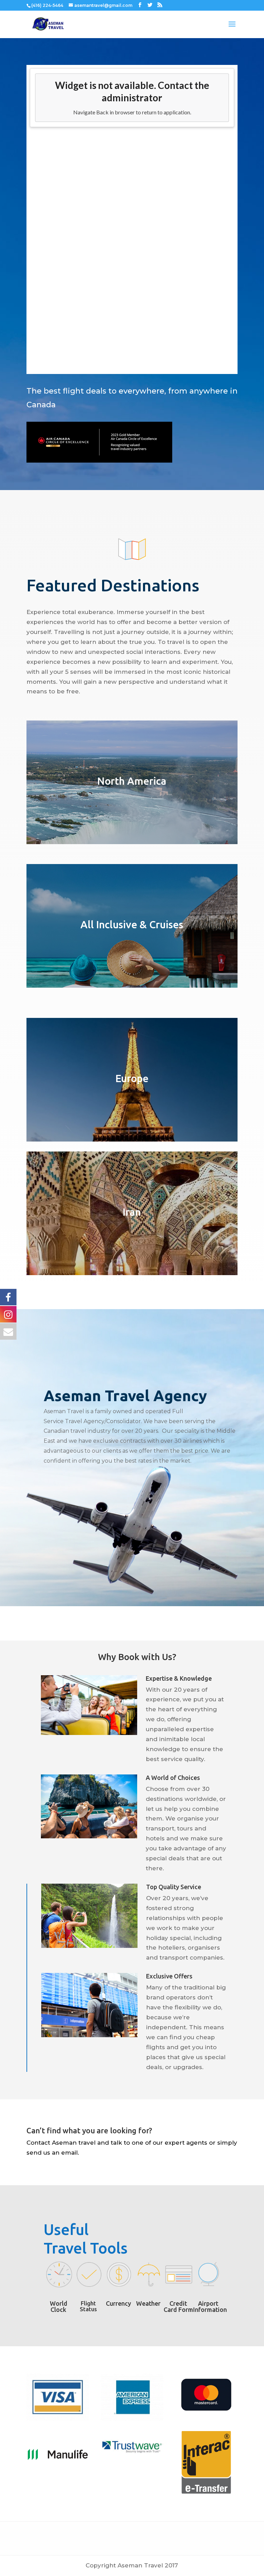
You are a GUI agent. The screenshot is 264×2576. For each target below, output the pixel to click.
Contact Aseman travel (61, 2143)
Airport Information (210, 2306)
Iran (132, 1212)
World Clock (59, 2306)
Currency (118, 2303)
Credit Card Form (178, 2306)
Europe (132, 1078)
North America (132, 781)
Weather (148, 2303)
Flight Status (88, 2306)
